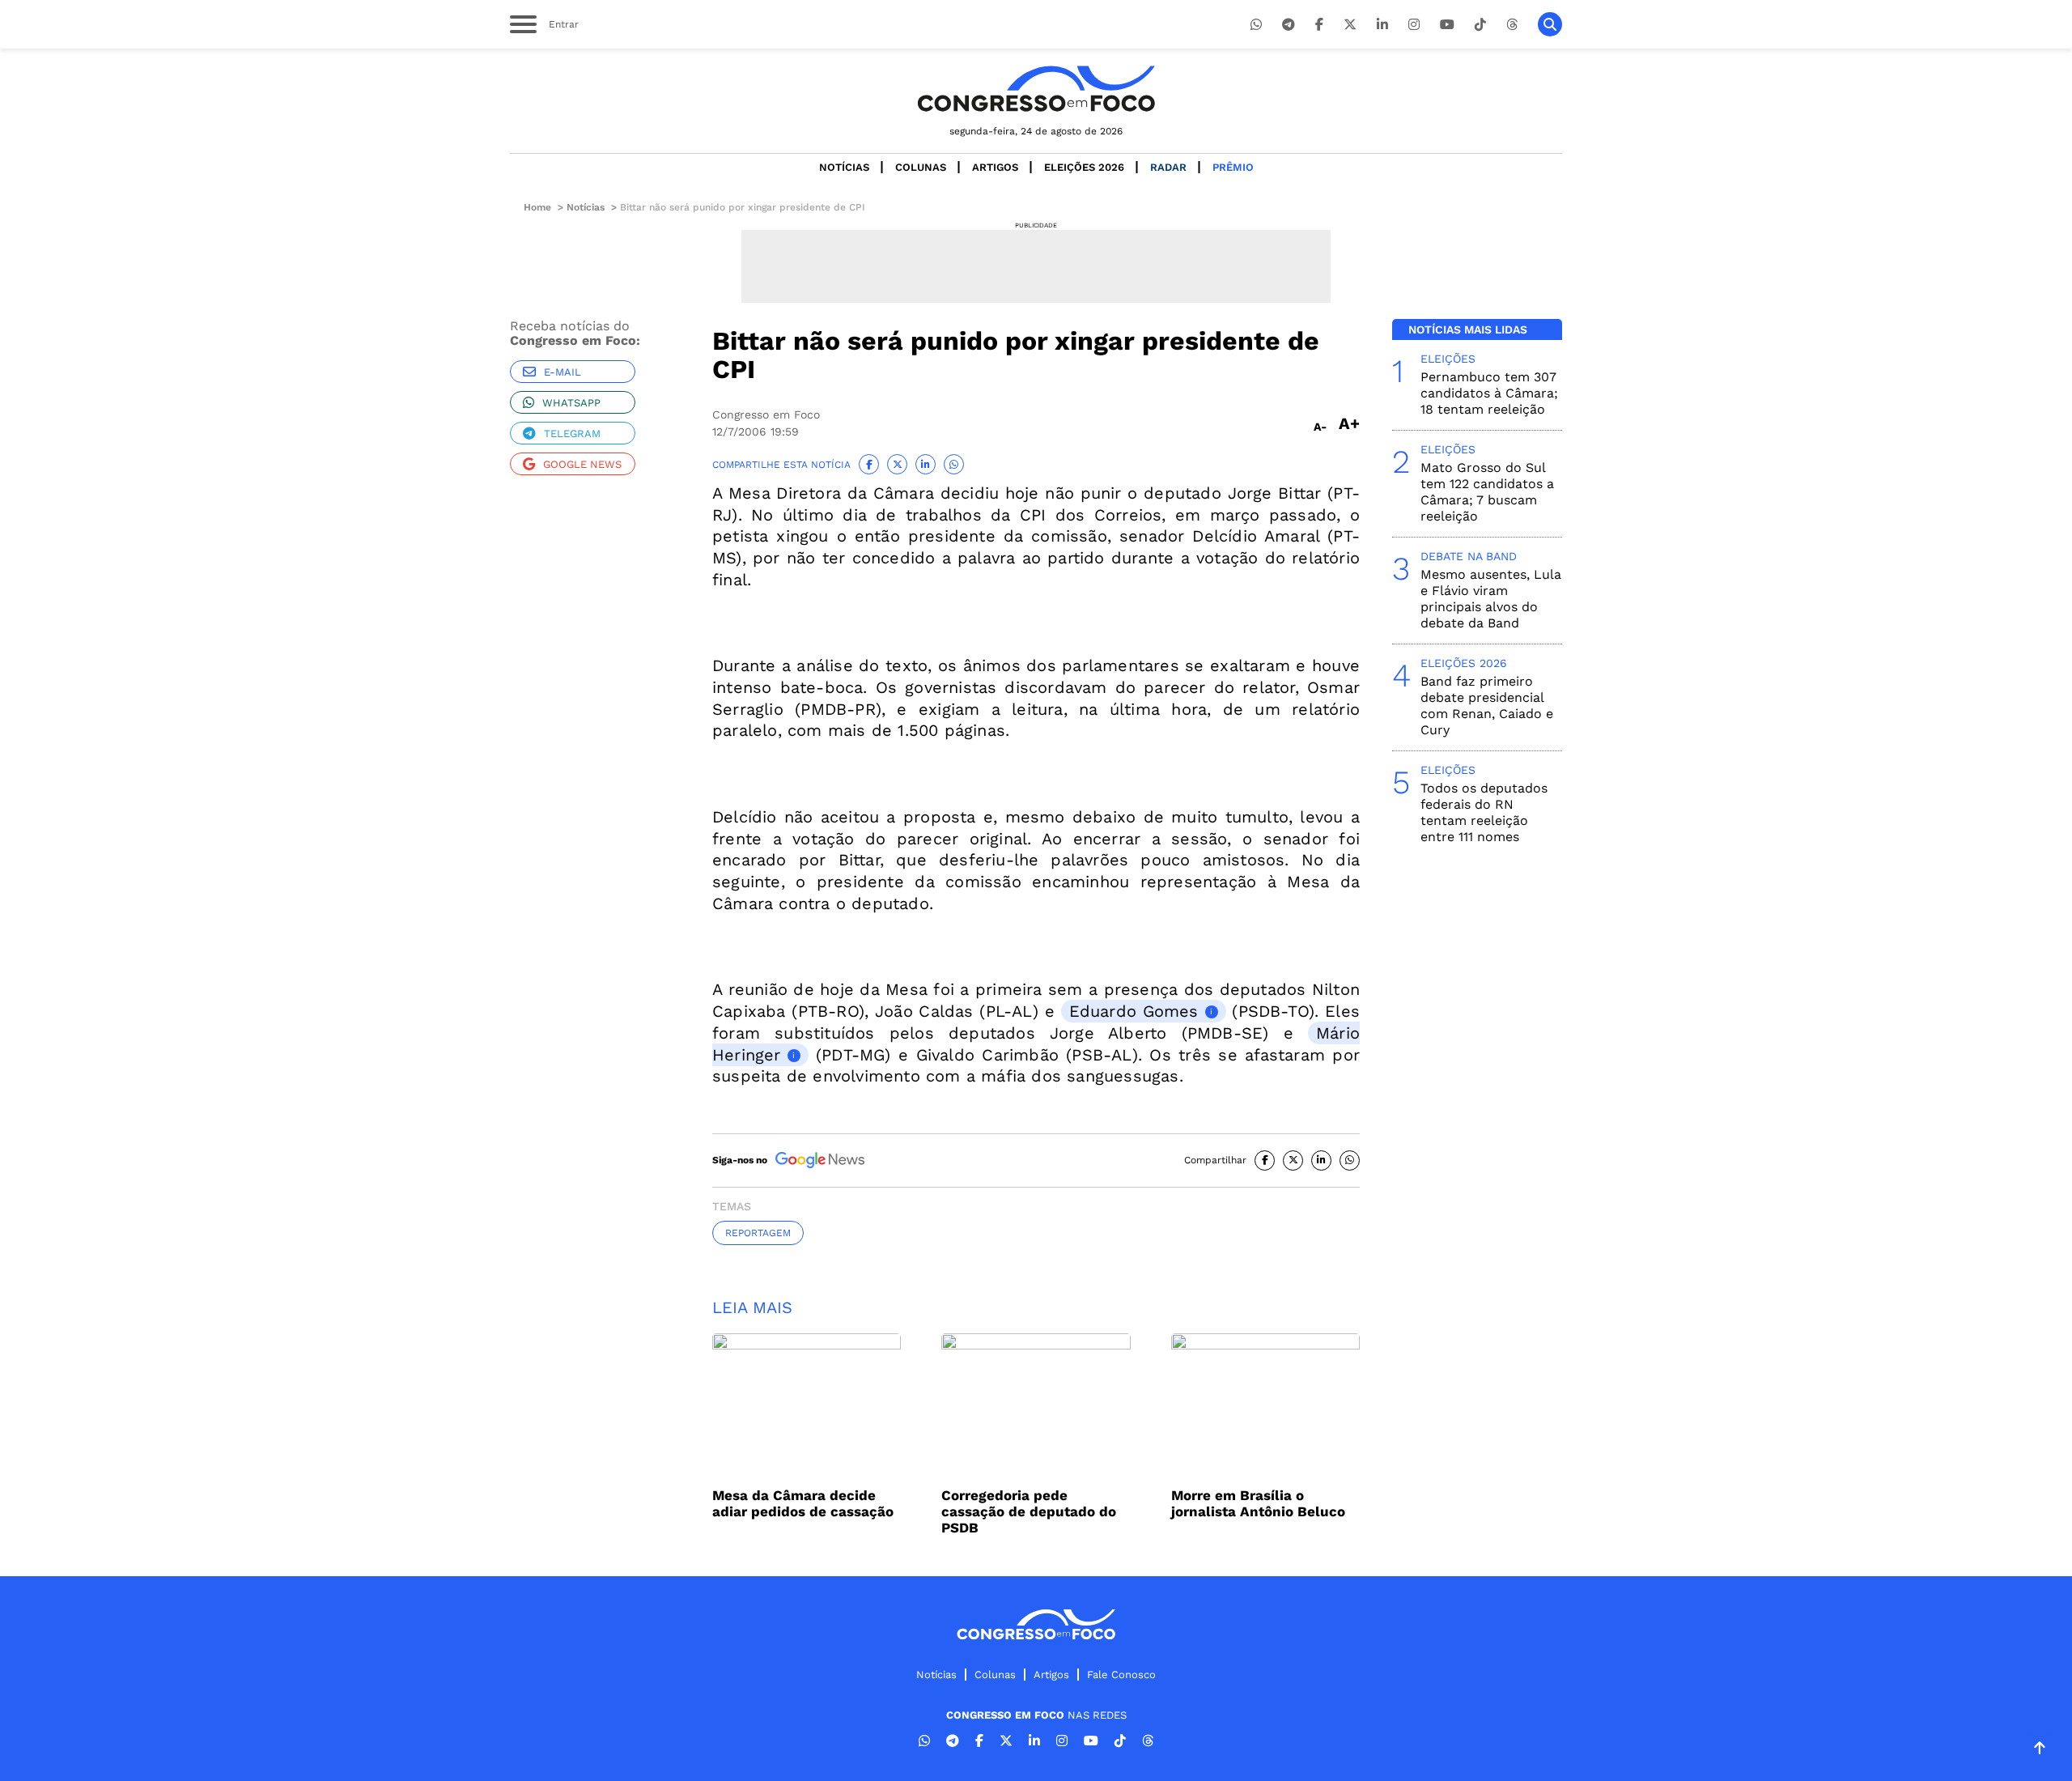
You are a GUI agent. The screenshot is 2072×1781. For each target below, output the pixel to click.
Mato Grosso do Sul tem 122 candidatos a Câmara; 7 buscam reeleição (1487, 492)
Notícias (844, 167)
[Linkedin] (1382, 25)
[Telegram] (1289, 25)
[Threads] (1512, 25)
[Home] (1036, 89)
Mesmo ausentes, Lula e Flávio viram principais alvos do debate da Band (1491, 599)
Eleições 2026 (1084, 167)
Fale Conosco (1121, 1675)
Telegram (572, 434)
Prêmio (1233, 167)
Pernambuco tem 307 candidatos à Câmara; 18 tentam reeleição (1489, 393)
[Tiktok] (1480, 25)
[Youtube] (1447, 25)
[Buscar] (1550, 24)
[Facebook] (1319, 25)
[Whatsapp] (1256, 25)
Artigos (995, 167)
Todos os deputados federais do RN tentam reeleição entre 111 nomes (1484, 812)
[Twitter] (1350, 25)
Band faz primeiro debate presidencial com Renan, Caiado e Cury (1487, 706)
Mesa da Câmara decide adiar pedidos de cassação (803, 1503)
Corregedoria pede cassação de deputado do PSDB (1029, 1511)
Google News (582, 464)
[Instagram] (1414, 25)
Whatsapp (571, 403)
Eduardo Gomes (1134, 1011)
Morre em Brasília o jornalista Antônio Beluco (1258, 1503)
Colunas (921, 167)
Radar (1168, 167)
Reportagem (758, 1233)
